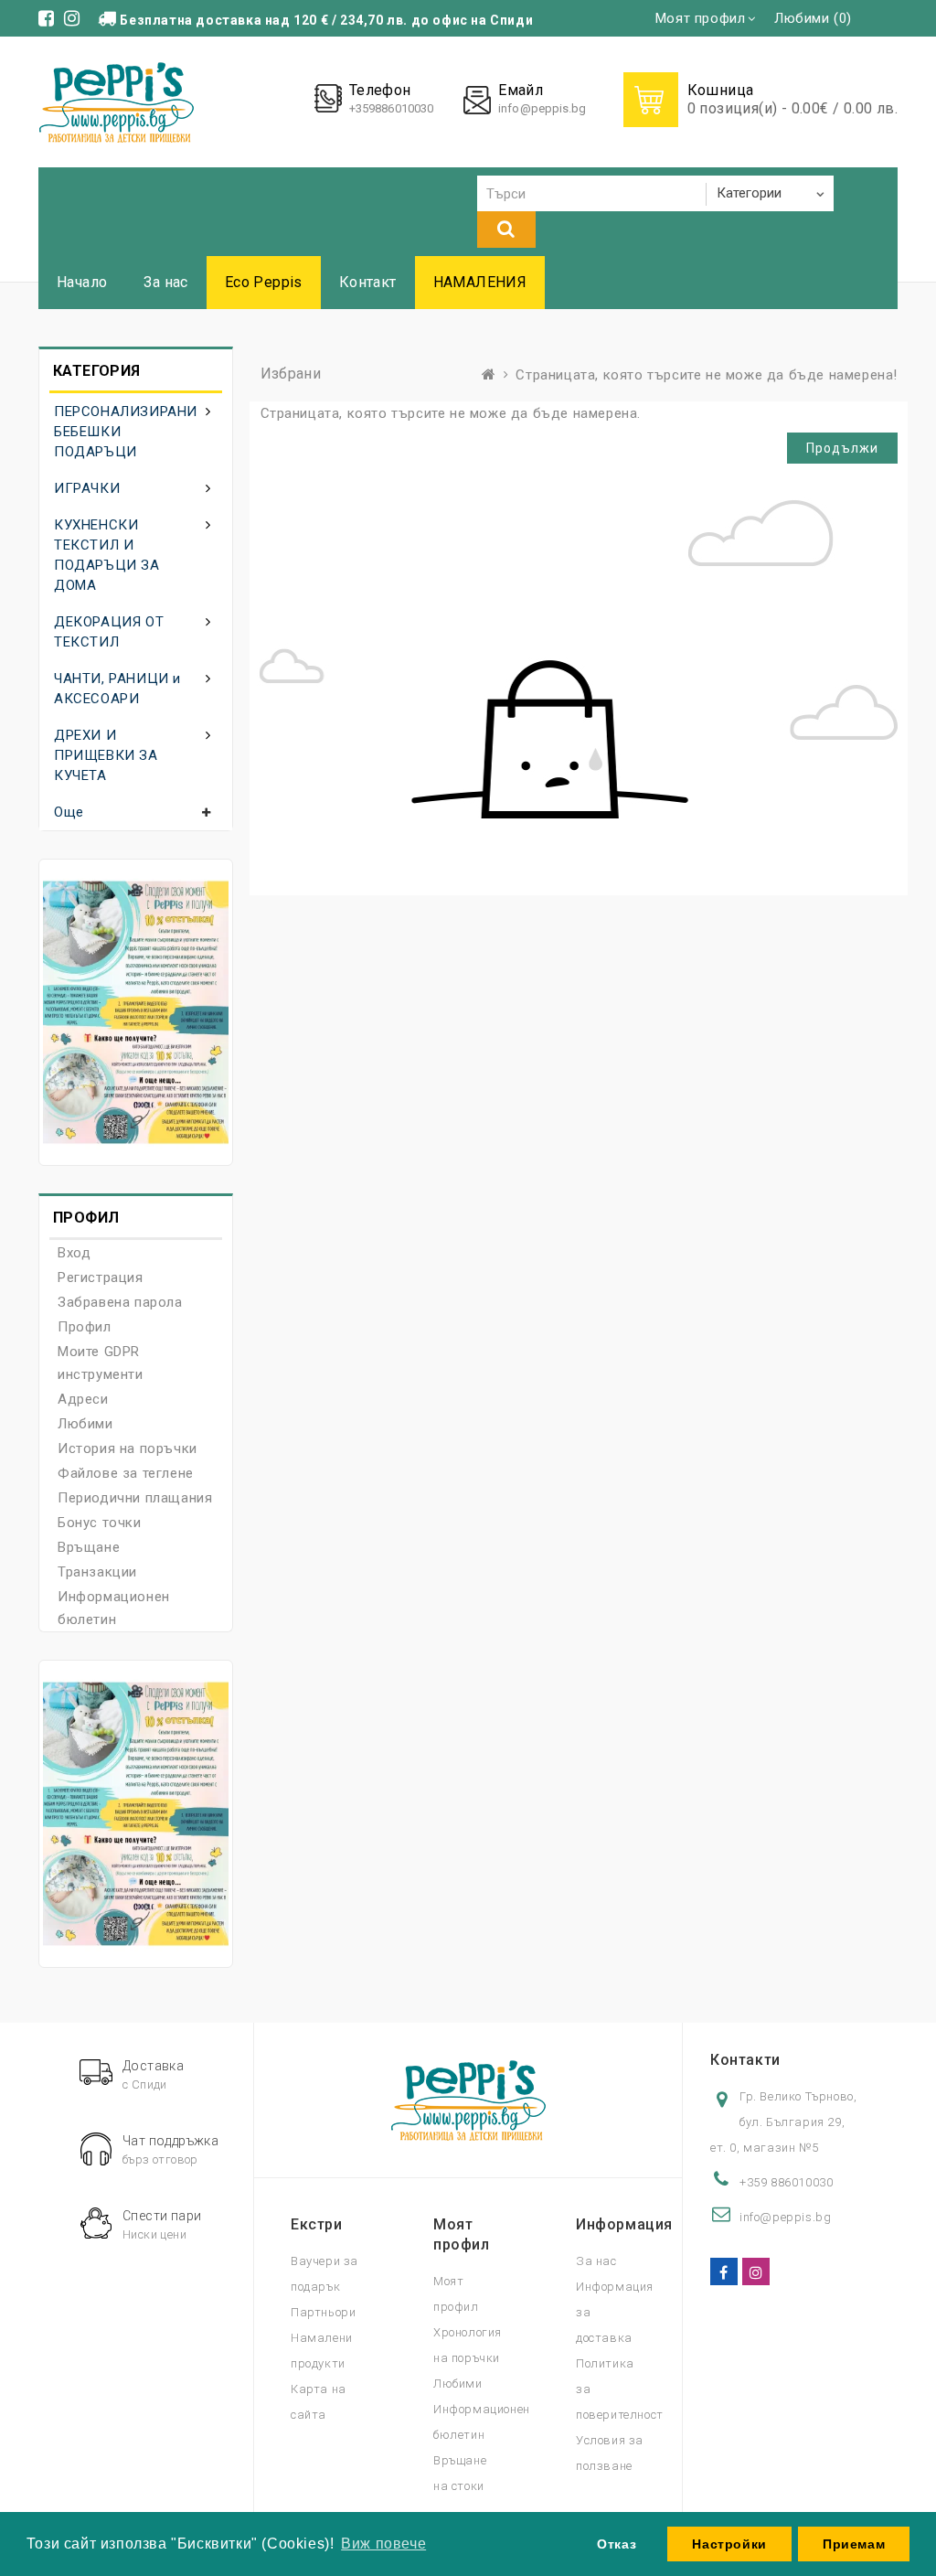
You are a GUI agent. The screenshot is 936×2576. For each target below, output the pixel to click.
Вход (74, 1253)
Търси (506, 230)
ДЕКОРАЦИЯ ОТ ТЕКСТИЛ (109, 632)
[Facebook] (724, 2271)
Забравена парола (120, 1302)
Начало (82, 282)
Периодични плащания (135, 1498)
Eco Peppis (264, 282)
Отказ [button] (617, 2544)
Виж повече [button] (383, 2544)
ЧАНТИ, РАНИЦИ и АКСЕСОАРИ (117, 689)
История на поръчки (128, 1448)
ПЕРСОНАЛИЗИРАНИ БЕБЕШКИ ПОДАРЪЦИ (126, 432)
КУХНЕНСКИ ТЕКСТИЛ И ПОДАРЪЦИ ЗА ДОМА (107, 555)
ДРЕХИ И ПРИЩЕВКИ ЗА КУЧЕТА (106, 755)
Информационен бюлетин (114, 1608)
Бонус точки (100, 1523)
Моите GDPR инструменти (101, 1363)
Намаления (480, 282)
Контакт (368, 282)
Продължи (842, 448)
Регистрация (101, 1277)
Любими (85, 1424)
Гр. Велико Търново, (798, 2096)
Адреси (83, 1399)
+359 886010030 (786, 2182)
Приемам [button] (854, 2544)
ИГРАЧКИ (87, 488)
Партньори (323, 2312)
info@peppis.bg (542, 108)
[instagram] (756, 2271)
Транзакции (97, 1572)
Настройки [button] (729, 2544)
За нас (165, 282)
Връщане (89, 1547)
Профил (85, 1327)
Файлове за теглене (126, 1473)
